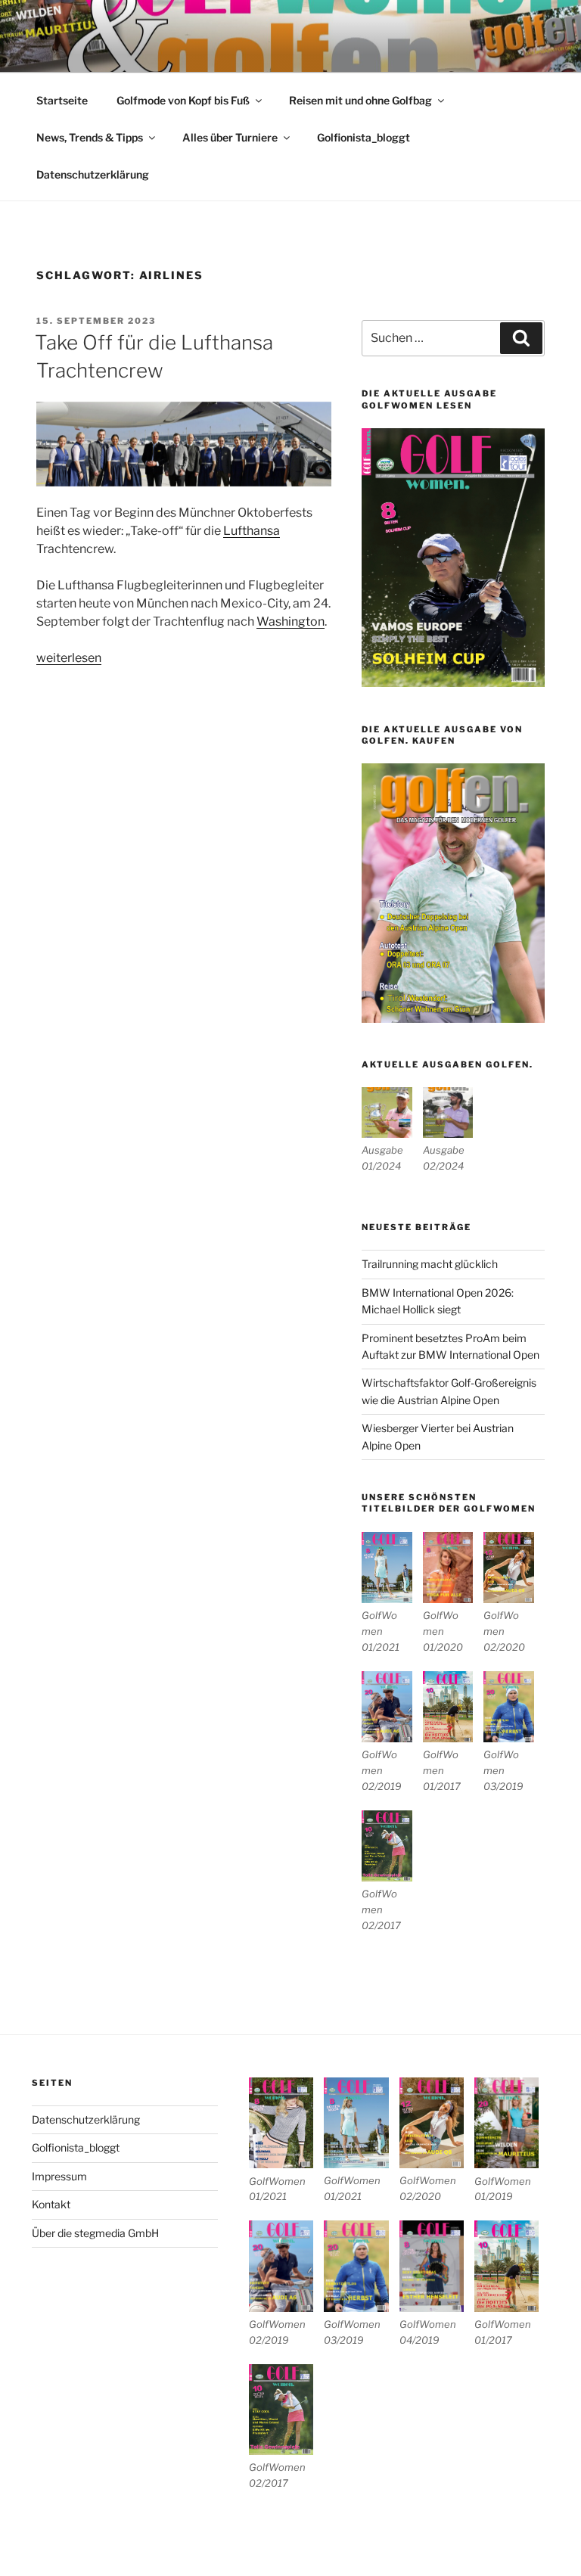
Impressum (59, 2176)
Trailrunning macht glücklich (430, 1264)
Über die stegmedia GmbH (95, 2233)
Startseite (62, 100)
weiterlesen (69, 658)
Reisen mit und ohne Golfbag (360, 100)
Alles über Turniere (230, 137)
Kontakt (51, 2204)
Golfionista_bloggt (364, 137)
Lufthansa (252, 531)
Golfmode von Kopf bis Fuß (183, 100)
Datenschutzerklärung (93, 174)
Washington (290, 621)
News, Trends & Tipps (90, 137)
